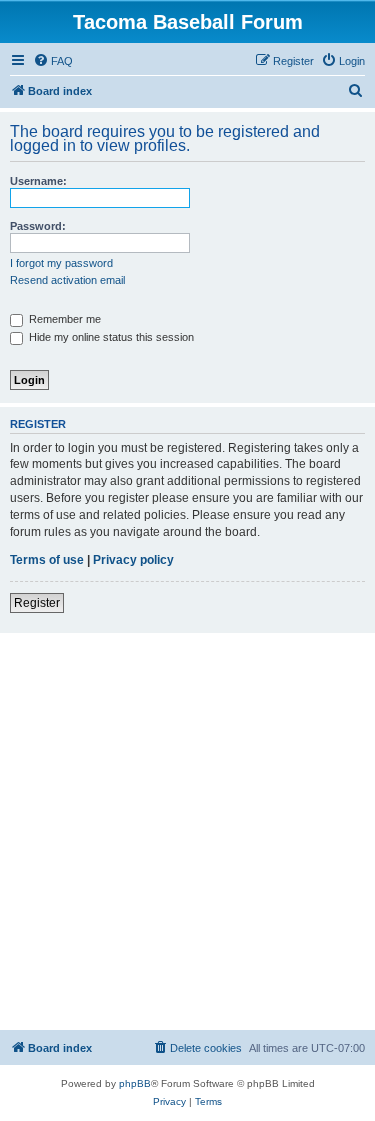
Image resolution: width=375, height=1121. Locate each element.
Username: (38, 181)
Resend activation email (67, 280)
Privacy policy (133, 560)
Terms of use (47, 560)
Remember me (63, 319)
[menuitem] (53, 61)
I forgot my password (61, 263)
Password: (38, 226)
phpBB (135, 1083)
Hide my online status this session (110, 337)
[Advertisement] (187, 830)
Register (37, 603)
